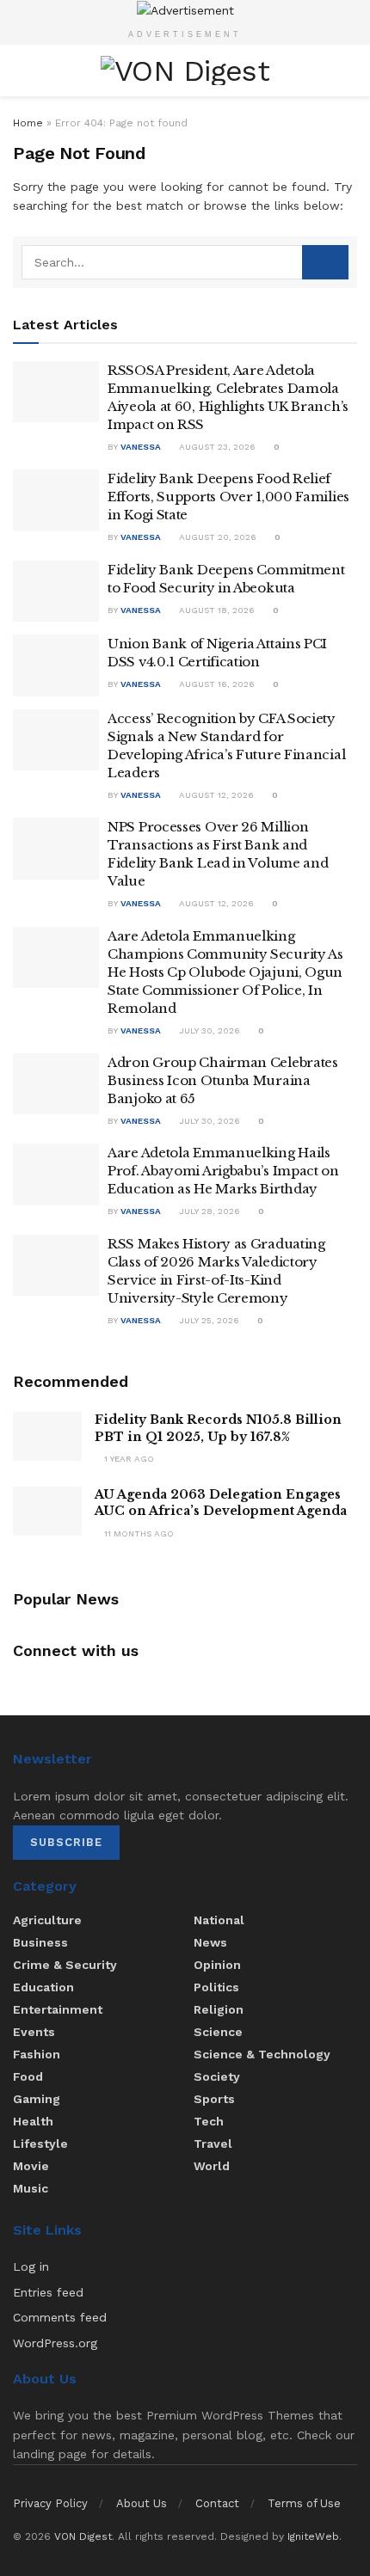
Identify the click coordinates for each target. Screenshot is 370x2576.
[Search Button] (325, 262)
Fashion (37, 2054)
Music (31, 2188)
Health (33, 2121)
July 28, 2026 (208, 1211)
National (219, 1920)
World (212, 2166)
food (28, 2076)
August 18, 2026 (216, 610)
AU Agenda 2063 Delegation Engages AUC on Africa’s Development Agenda (221, 1503)
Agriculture (47, 1920)
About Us (142, 2503)
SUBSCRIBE (66, 1842)
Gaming (37, 2099)
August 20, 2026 (216, 537)
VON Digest (83, 2536)
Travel (213, 2144)
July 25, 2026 (208, 1320)
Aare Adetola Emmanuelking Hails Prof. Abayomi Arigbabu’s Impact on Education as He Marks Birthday (223, 1171)
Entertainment (58, 2009)
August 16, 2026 (216, 684)
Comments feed (60, 2317)
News (210, 1942)
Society (217, 2076)
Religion (219, 2009)
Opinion (217, 1965)
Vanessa (141, 447)
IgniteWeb (313, 2536)
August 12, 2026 (215, 795)
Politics (216, 1987)
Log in (31, 2266)
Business (40, 1942)
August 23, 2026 (216, 447)
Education (43, 1987)
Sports (214, 2099)
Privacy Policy (50, 2503)
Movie (31, 2166)
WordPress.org (55, 2343)
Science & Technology (262, 2054)
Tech (209, 2121)
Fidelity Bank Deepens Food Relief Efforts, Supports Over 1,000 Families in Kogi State (228, 497)
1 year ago (128, 1459)
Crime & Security (65, 1965)
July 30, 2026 (208, 1030)
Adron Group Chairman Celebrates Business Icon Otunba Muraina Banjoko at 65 (223, 1080)
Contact (217, 2503)
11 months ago (138, 1533)
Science (218, 2032)
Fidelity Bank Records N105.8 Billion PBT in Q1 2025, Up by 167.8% (218, 1428)
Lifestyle (40, 2144)
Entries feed (48, 2292)
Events (34, 2032)
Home (28, 123)
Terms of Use (304, 2503)
